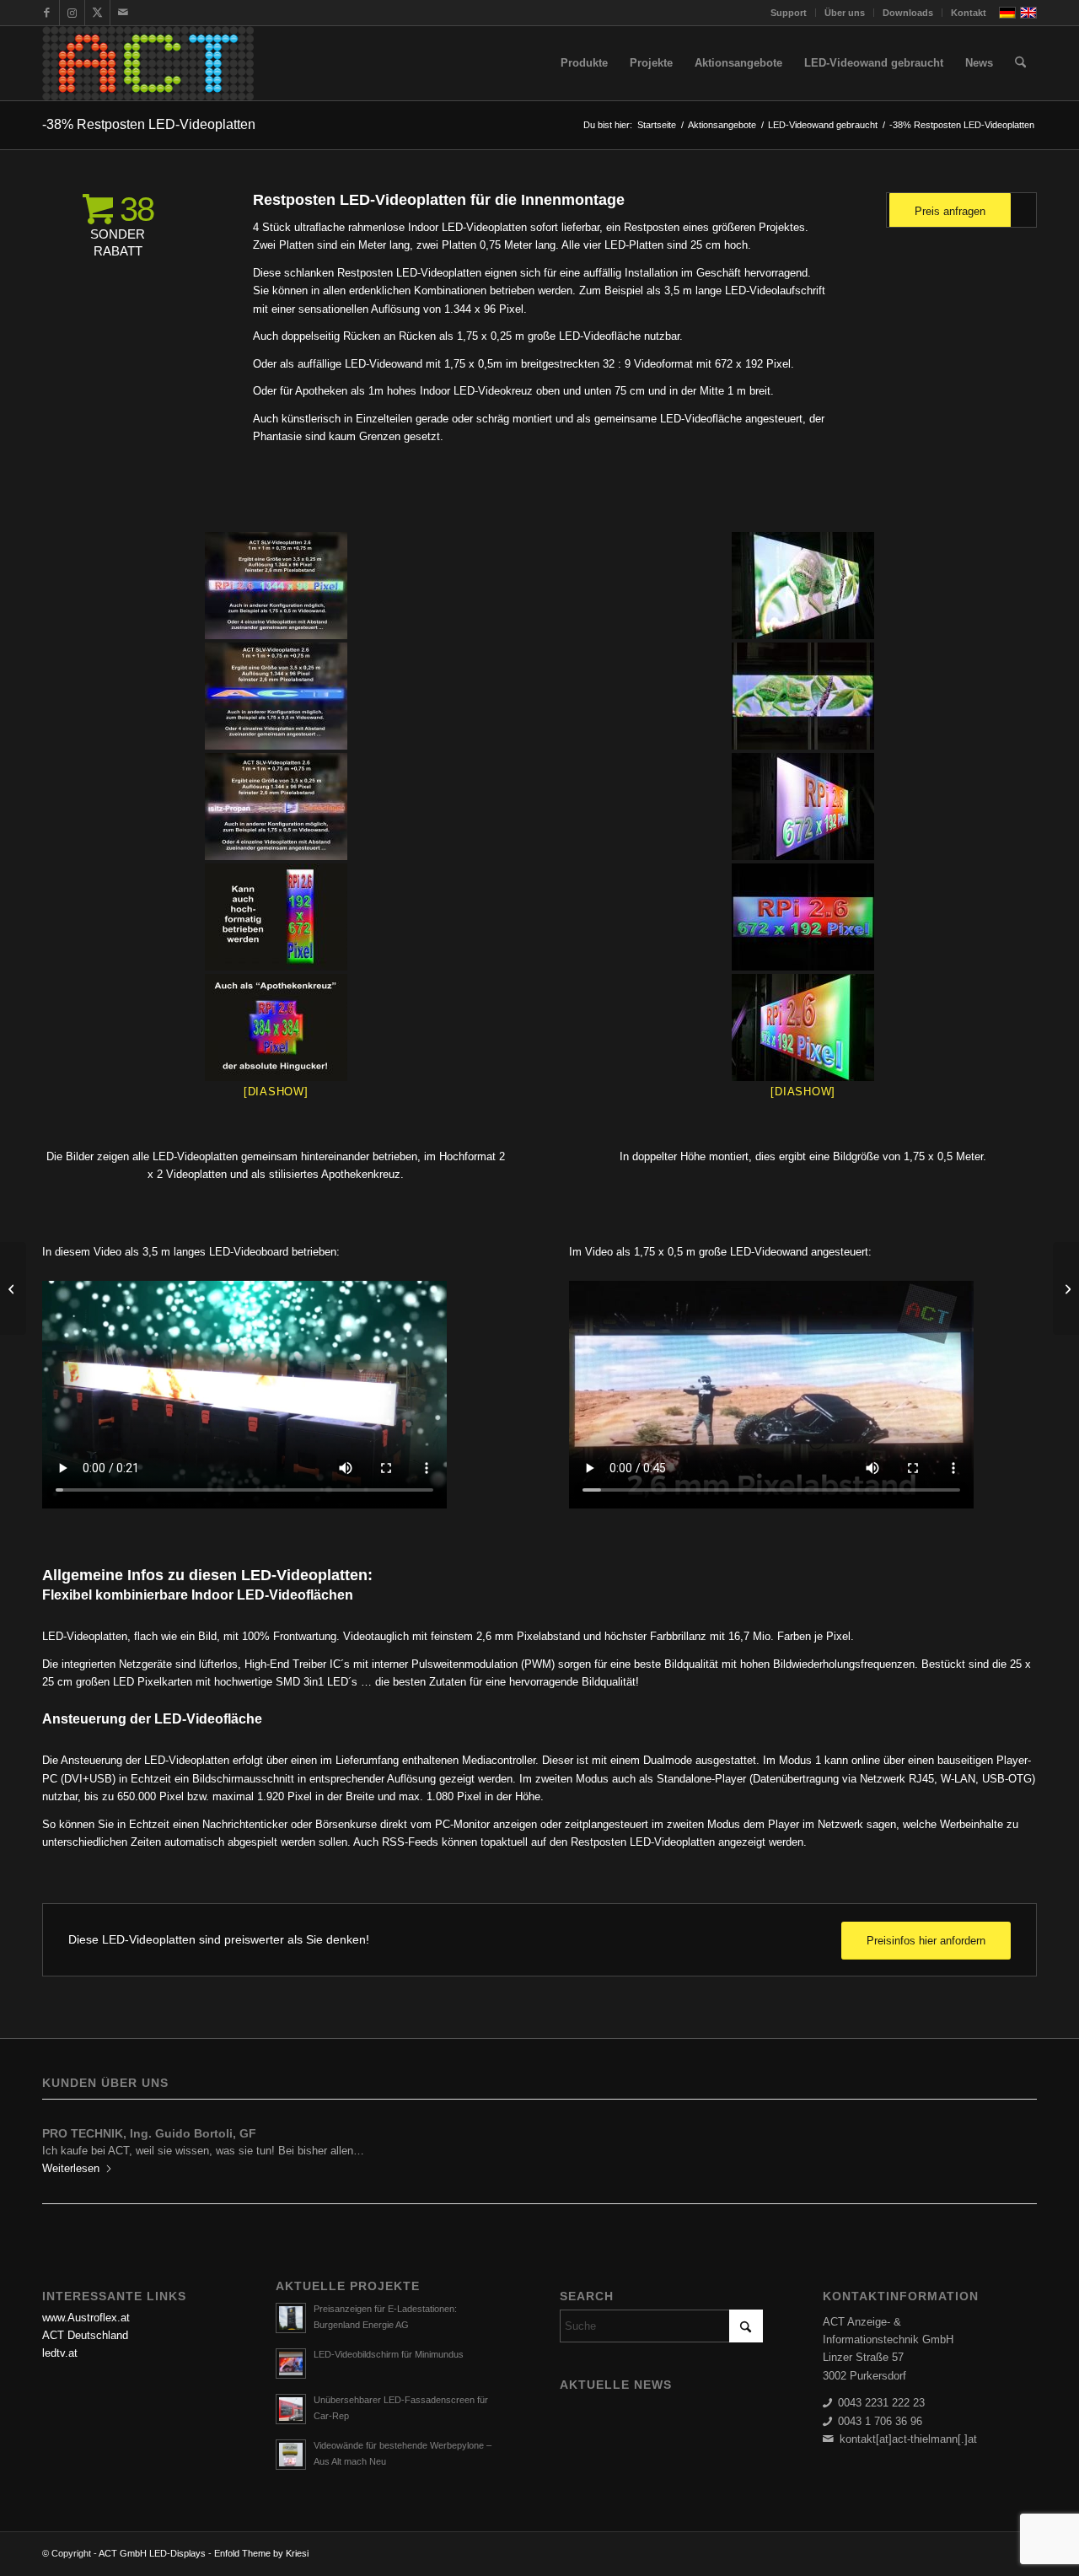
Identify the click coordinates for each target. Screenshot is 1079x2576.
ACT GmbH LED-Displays (152, 2553)
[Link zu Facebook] (47, 13)
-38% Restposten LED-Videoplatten (149, 124)
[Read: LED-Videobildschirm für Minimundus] (291, 2364)
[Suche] (1020, 63)
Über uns (845, 13)
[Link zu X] (97, 13)
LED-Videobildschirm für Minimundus (389, 2354)
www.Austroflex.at (86, 2318)
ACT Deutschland (85, 2335)
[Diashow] (276, 1092)
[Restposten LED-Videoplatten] (276, 586)
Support (789, 13)
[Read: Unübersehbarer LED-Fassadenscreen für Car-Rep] (291, 2409)
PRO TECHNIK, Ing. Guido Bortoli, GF (149, 2133)
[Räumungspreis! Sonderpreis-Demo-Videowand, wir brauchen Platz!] (13, 1288)
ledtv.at (60, 2353)
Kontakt (969, 13)
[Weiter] (1012, 2145)
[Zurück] (67, 2145)
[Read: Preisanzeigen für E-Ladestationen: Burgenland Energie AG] (291, 2318)
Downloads (908, 13)
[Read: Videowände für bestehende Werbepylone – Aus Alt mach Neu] (291, 2455)
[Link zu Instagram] (72, 13)
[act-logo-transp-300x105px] (148, 63)
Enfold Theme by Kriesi (261, 2553)
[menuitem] (789, 13)
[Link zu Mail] (123, 13)
